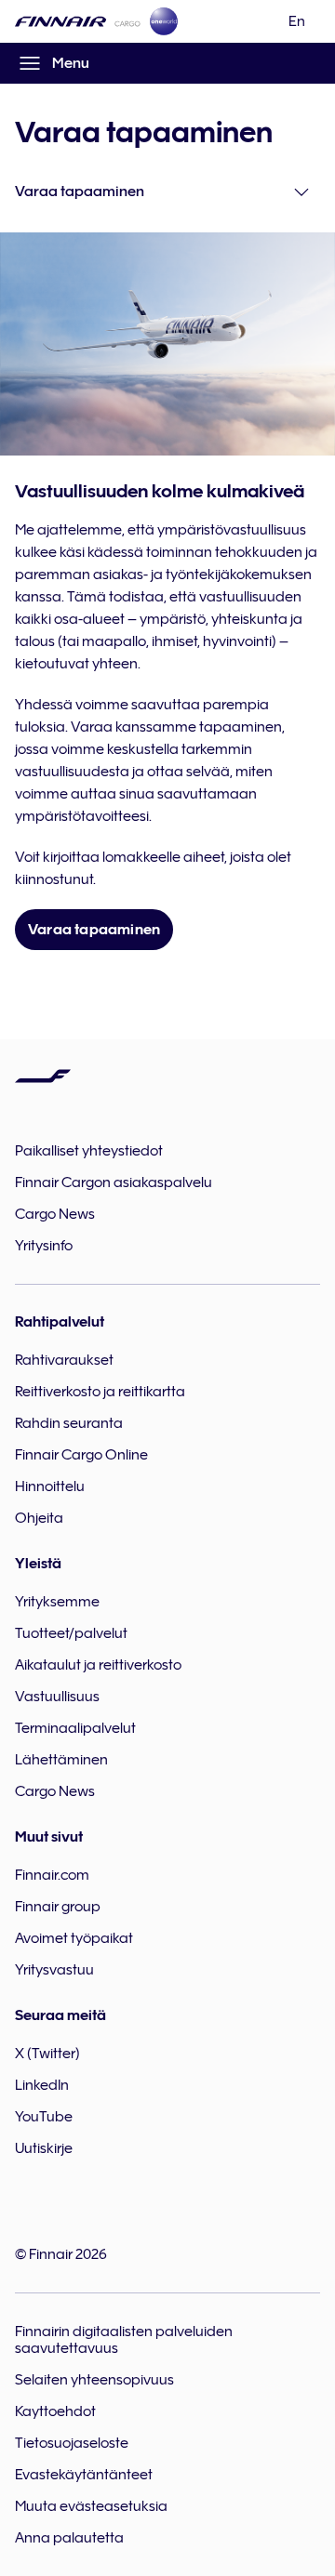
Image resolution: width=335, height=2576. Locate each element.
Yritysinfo (44, 1246)
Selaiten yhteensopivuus (94, 2380)
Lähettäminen (61, 1760)
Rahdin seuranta (69, 1423)
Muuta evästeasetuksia (91, 2506)
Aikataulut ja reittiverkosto (98, 1665)
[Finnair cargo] (78, 21)
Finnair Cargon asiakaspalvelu (114, 1182)
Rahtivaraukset (64, 1360)
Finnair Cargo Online (81, 1455)
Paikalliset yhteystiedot (89, 1151)
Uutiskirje (44, 2148)
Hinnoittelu (50, 1486)
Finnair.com (52, 1875)
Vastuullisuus (57, 1697)
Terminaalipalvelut (75, 1728)
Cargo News (55, 1214)
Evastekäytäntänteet (84, 2475)
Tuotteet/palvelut (71, 1633)
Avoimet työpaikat (74, 1938)
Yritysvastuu (54, 1970)
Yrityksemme (57, 1602)
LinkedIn (42, 2085)
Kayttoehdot (55, 2411)
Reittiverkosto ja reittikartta (100, 1392)
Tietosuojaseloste (72, 2443)
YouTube (44, 2117)
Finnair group (58, 1907)
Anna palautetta (69, 2538)
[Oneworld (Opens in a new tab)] (164, 21)
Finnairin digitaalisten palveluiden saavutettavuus (124, 2340)
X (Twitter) (47, 2054)
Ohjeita (39, 1518)
